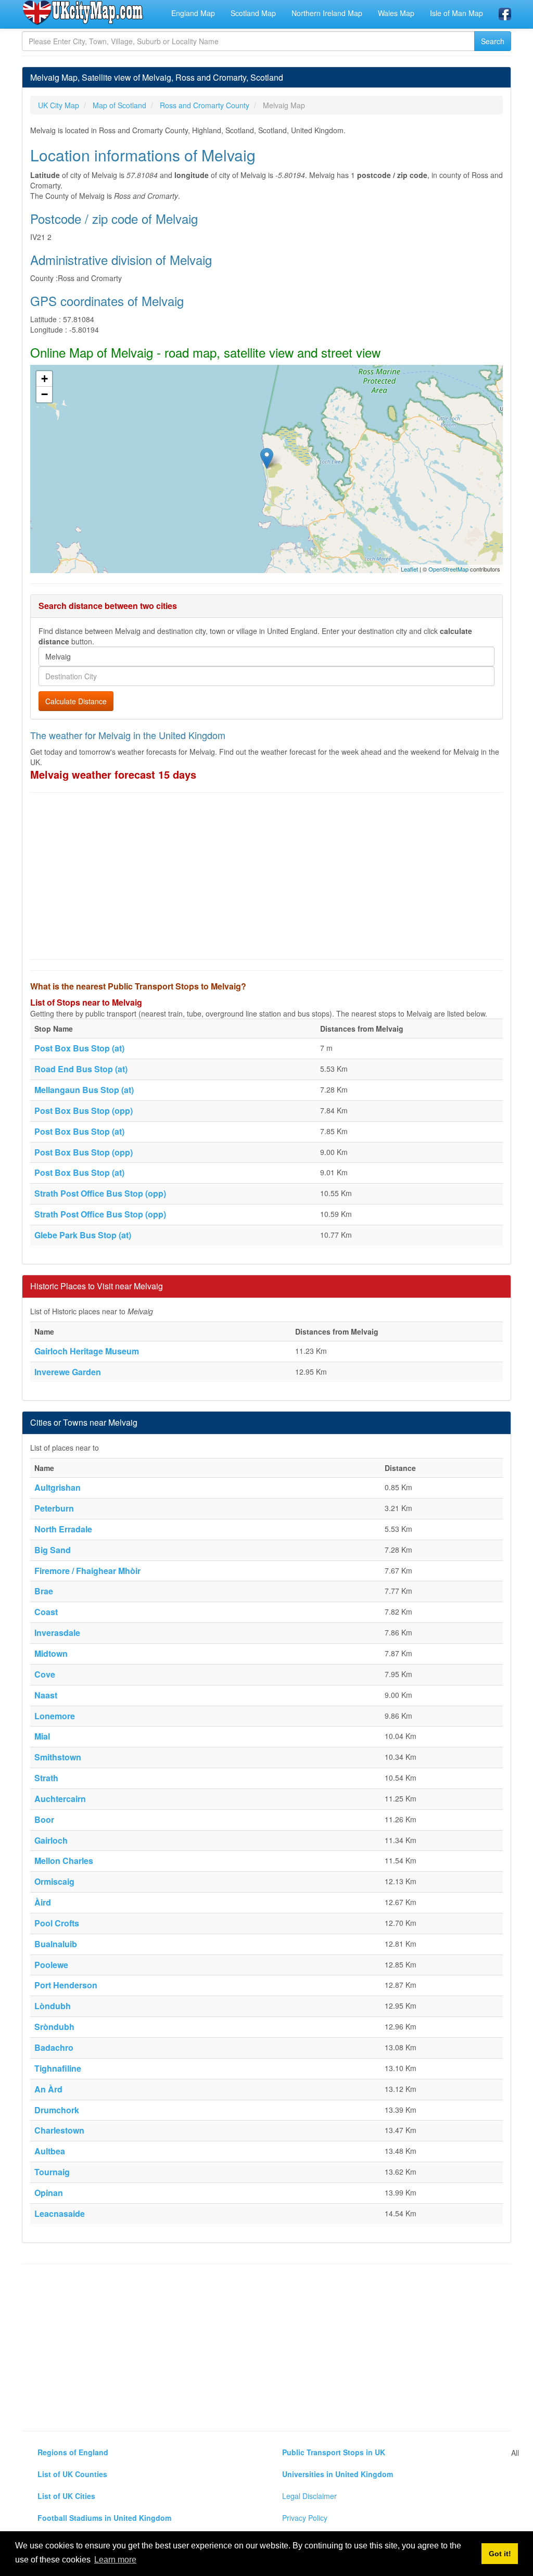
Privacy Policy (305, 2518)
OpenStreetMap (448, 569)
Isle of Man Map (456, 13)
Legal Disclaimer (309, 2496)
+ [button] (45, 379)
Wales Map (396, 13)
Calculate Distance (76, 701)
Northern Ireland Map (327, 13)
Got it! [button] (500, 2554)
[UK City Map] (83, 12)
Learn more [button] (115, 2560)
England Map (193, 13)
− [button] (45, 394)
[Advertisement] (266, 876)
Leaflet (409, 569)
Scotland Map (253, 13)
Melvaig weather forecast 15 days (113, 774)
